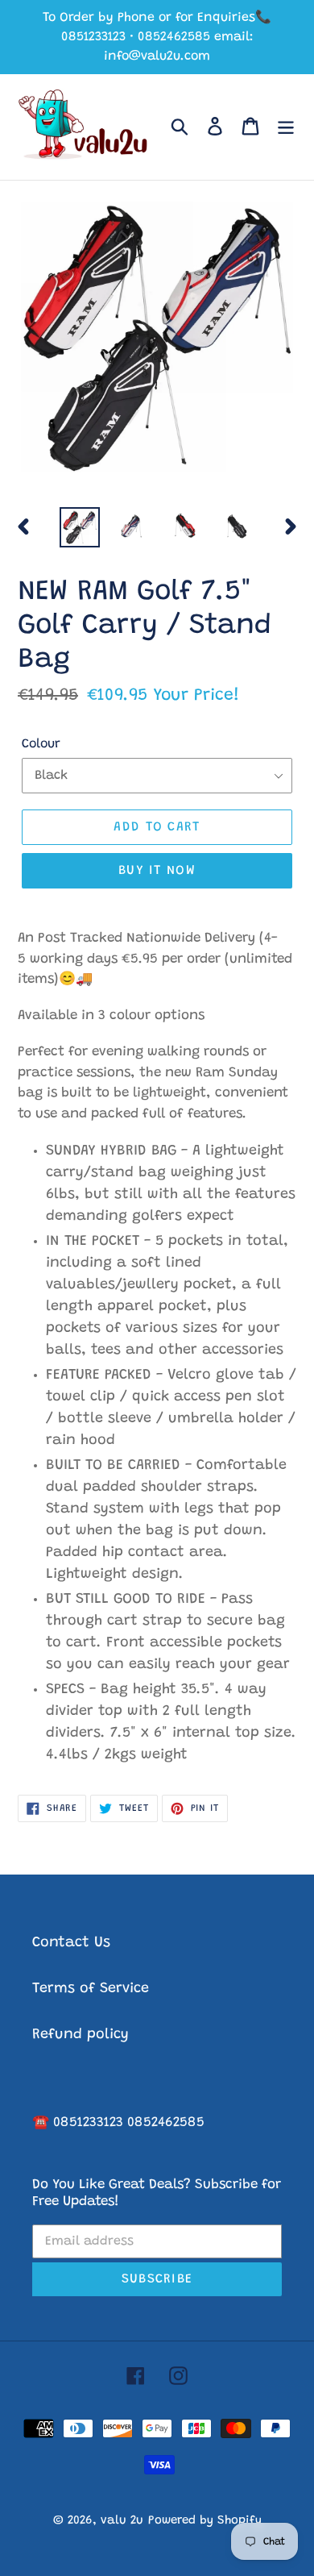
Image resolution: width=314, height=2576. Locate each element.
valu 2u (122, 2521)
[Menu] (286, 127)
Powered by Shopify (205, 2521)
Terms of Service (91, 1989)
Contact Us (71, 1943)
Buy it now (157, 871)
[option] (80, 527)
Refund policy (81, 2035)
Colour (41, 744)
